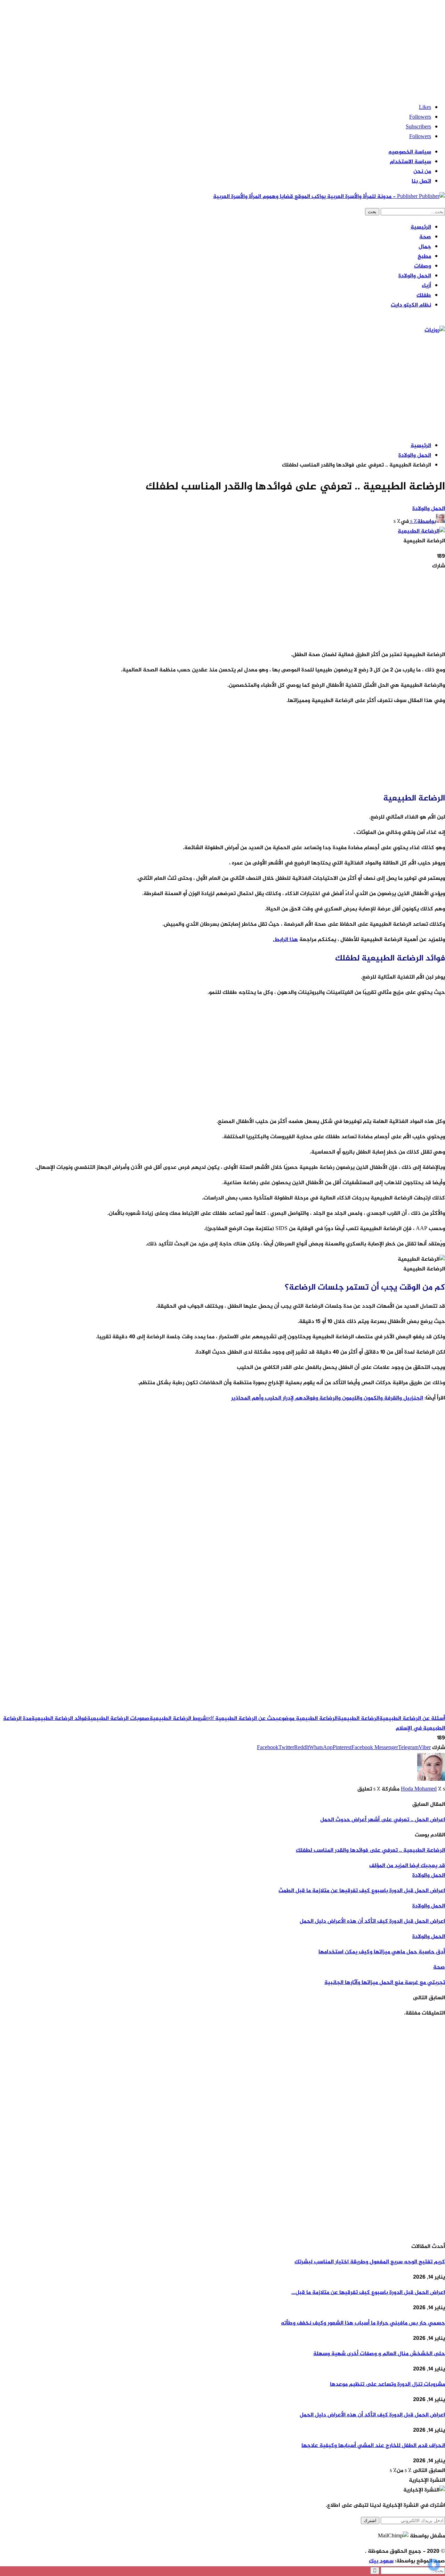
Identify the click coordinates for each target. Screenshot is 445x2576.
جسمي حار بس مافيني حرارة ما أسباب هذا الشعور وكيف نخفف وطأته (363, 2323)
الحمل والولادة (415, 276)
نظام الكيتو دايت (411, 305)
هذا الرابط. (285, 940)
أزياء (426, 286)
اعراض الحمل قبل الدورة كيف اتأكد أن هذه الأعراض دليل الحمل (372, 2415)
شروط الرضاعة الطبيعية (178, 1719)
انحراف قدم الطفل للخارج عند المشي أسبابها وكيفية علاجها (373, 2446)
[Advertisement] (236, 49)
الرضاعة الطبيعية (358, 1719)
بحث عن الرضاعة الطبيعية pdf (242, 1719)
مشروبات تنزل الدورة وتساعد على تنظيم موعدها (387, 2384)
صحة (425, 237)
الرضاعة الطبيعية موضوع (308, 1719)
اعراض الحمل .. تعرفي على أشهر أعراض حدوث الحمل (383, 1820)
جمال (425, 247)
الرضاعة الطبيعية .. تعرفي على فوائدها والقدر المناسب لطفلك (370, 1851)
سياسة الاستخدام (410, 162)
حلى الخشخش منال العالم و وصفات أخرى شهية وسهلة (379, 2354)
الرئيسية (421, 227)
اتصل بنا (421, 181)
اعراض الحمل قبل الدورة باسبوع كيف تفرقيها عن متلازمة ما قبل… (368, 2293)
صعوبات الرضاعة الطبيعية (118, 1719)
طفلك (424, 296)
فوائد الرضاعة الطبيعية (59, 1719)
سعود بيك (381, 2561)
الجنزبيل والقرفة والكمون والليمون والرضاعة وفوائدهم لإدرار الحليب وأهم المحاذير (327, 1398)
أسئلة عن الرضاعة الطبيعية (412, 1719)
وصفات (423, 266)
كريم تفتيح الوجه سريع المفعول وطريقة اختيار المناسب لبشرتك (370, 2262)
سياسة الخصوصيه (410, 152)
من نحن (422, 172)
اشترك (370, 2521)
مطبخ (424, 257)
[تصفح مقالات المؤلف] (431, 1780)
